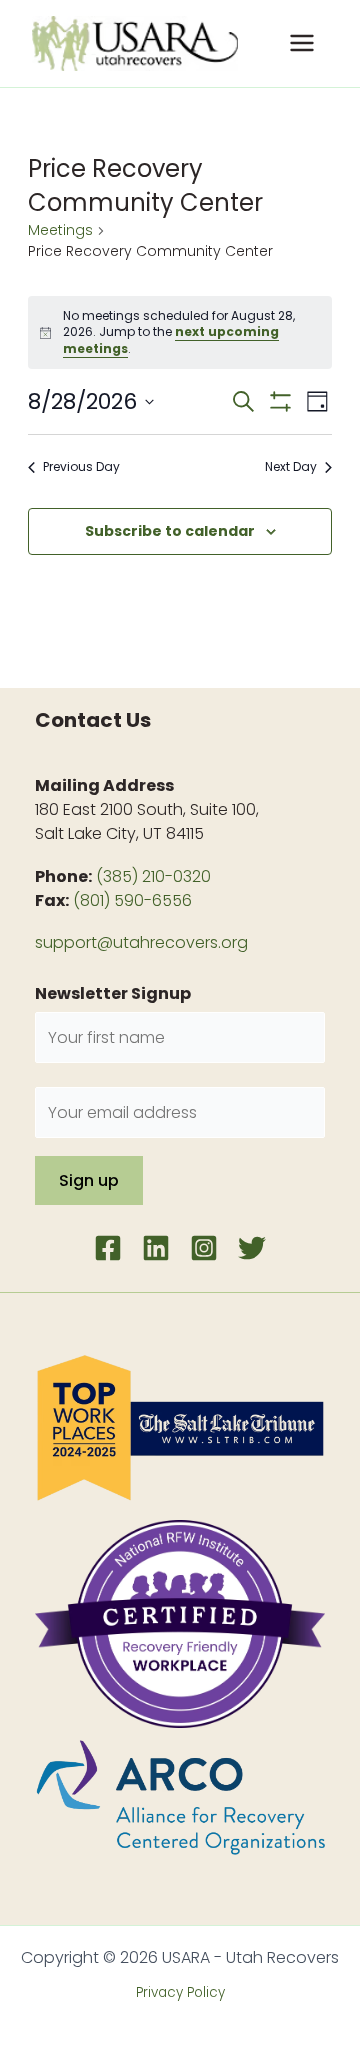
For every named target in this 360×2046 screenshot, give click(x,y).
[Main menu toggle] (302, 43)
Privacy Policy (180, 1992)
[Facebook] (108, 1248)
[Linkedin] (156, 1248)
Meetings (60, 230)
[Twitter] (252, 1248)
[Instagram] (204, 1248)
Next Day (291, 467)
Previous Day (81, 467)
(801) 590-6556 (132, 900)
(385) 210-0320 (153, 876)
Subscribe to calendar (170, 531)
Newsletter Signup (113, 993)
